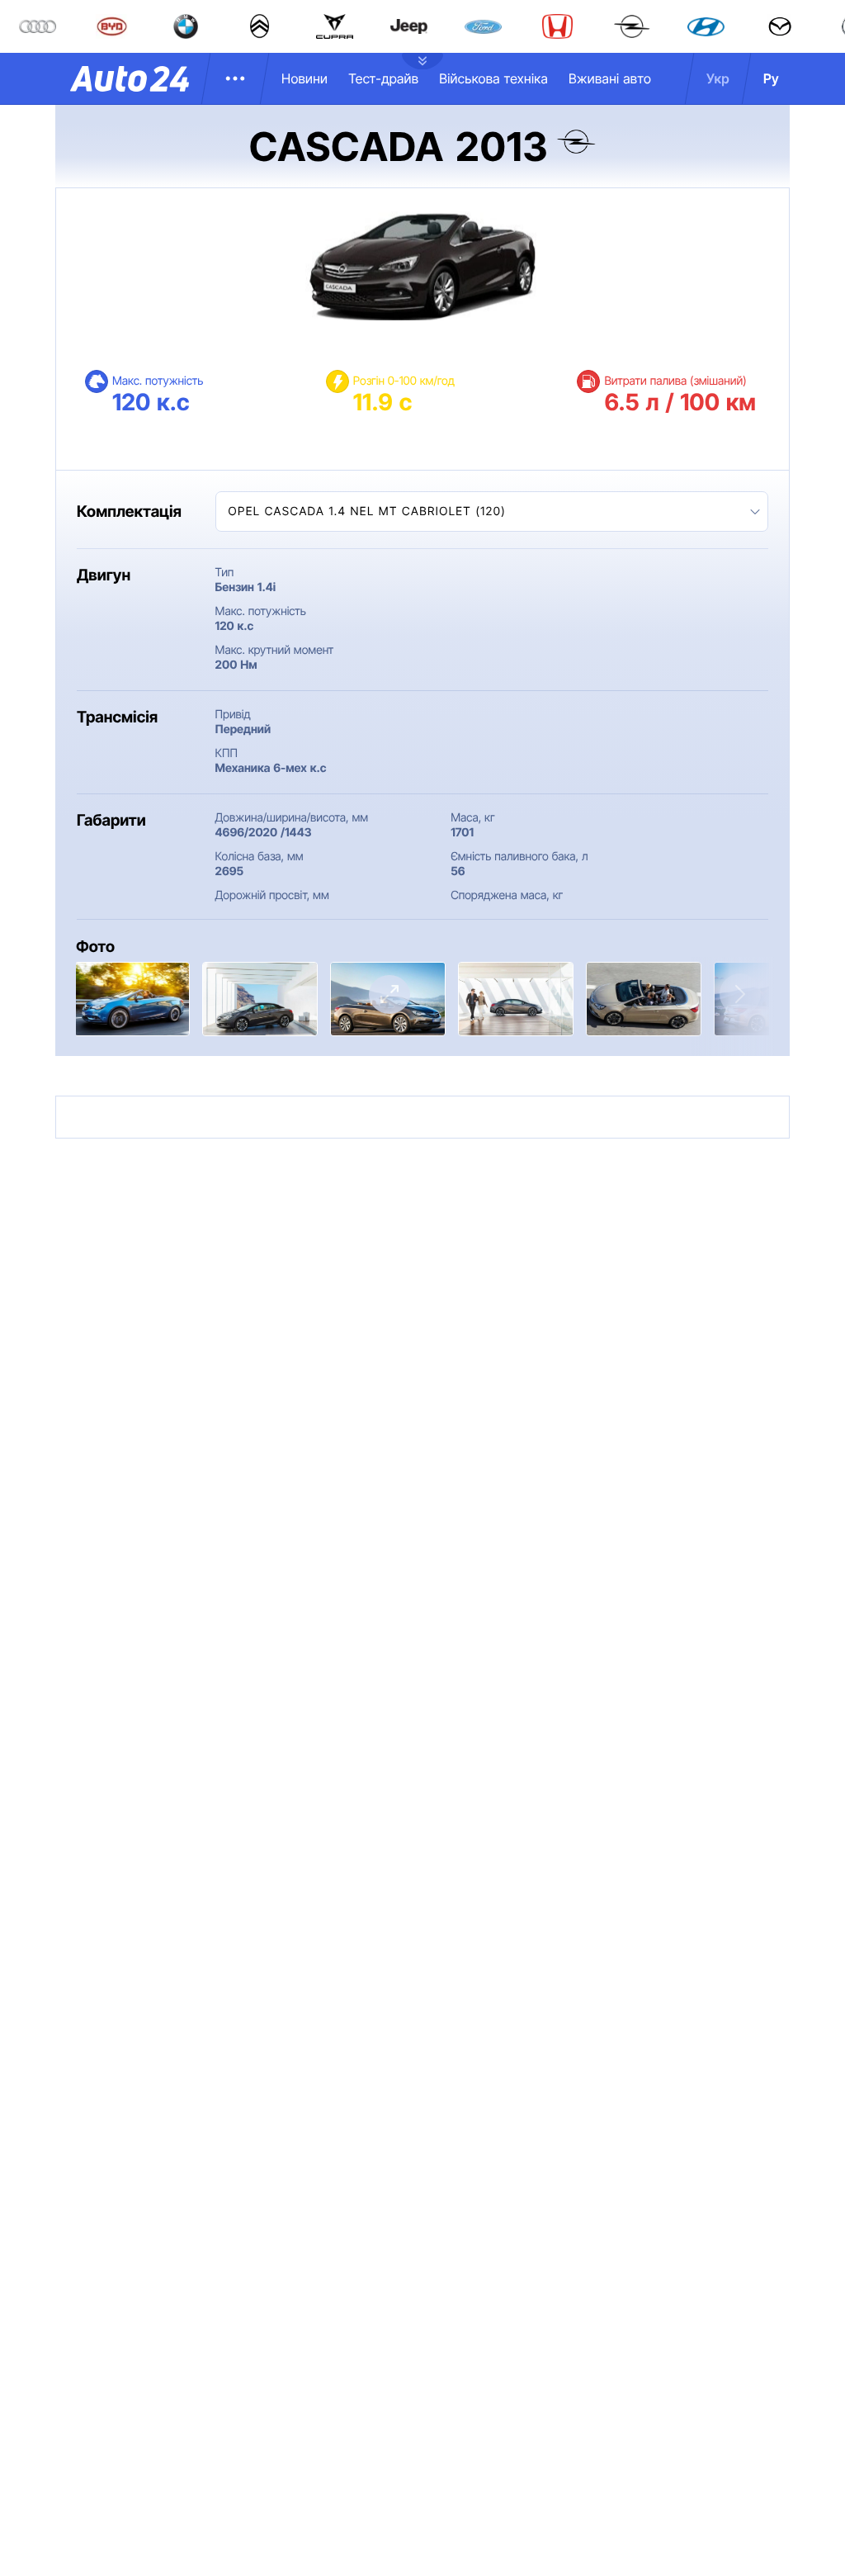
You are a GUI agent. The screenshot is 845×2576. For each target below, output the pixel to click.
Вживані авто (610, 78)
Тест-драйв (383, 78)
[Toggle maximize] (389, 994)
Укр (718, 78)
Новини (304, 78)
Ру (771, 78)
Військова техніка (493, 78)
